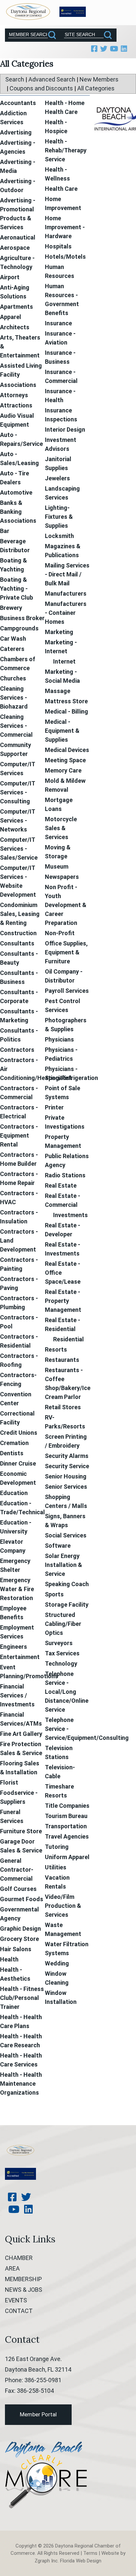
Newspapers (62, 877)
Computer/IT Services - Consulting (17, 792)
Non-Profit (60, 933)
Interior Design (65, 429)
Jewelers (57, 478)
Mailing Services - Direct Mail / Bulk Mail (67, 574)
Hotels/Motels (65, 257)
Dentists (12, 1453)
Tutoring (57, 1847)
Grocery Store (19, 1939)
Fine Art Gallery (21, 1734)
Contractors (17, 1050)
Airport (10, 277)
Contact (19, 2311)
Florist (9, 1782)
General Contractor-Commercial (17, 1870)
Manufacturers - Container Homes (66, 613)
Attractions (16, 405)
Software (58, 1546)
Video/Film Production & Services (63, 1906)
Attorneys (14, 395)
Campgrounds (19, 628)
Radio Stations (65, 1175)
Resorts (56, 1349)
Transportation (66, 1826)
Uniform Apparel (67, 1857)
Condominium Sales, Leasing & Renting (20, 914)
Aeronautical (18, 237)
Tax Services (62, 1653)
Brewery (11, 608)
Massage (58, 691)
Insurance (58, 323)
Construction (18, 933)
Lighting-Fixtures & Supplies (59, 517)
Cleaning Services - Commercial (16, 726)
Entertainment (20, 1657)
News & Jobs (24, 2290)
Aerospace (15, 248)
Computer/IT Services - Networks (17, 820)
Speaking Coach (67, 1584)
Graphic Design (20, 1929)
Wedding (57, 1963)
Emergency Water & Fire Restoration (17, 1589)
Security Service (67, 1466)
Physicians (59, 1039)
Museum (57, 866)
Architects (15, 327)
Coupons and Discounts (41, 88)
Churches (13, 678)
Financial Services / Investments (17, 1695)
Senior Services (66, 1487)
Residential (68, 1339)
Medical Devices (67, 750)
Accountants (18, 103)
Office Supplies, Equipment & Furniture (66, 952)
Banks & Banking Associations (18, 512)
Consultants (17, 943)
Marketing (59, 632)
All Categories (96, 88)
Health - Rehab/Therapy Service (66, 150)
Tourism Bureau (66, 1816)
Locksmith (59, 536)
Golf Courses (18, 1889)
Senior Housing (66, 1476)
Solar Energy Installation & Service (64, 1565)
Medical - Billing (67, 711)
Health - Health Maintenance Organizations (21, 2084)
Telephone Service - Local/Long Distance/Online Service (67, 1692)
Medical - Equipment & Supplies (62, 731)
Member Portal (38, 2414)
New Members (99, 79)
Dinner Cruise (18, 1463)
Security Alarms (67, 1456)
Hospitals (58, 246)
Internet (64, 661)
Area (12, 2268)
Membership (23, 2279)
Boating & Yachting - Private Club (17, 589)
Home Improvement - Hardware (65, 227)
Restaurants (62, 1360)
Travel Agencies (67, 1836)
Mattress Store (66, 701)
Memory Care (63, 770)
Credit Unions (19, 1433)
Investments (70, 1215)
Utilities (56, 1867)
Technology (61, 1664)
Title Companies (67, 1806)
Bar (5, 531)
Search (15, 79)
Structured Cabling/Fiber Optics (63, 1624)
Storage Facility (67, 1605)
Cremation (14, 1443)
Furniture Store (21, 1831)
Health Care (61, 189)
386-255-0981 (43, 2380)
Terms (90, 2553)
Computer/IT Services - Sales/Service (19, 849)
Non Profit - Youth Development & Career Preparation (66, 905)
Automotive (16, 492)
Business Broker (22, 618)
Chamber (19, 2258)
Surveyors (59, 1643)
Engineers (14, 1647)
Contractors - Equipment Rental (19, 1135)
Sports (54, 1594)
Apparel (11, 317)
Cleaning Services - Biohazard (14, 698)
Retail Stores (63, 1407)
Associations (18, 385)
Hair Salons (16, 1949)
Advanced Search (52, 79)
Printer (54, 1107)
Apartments (17, 307)
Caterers (12, 649)
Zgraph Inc (46, 2561)
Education (14, 1493)
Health (9, 1959)
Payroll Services (67, 991)
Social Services (66, 1535)
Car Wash (13, 639)
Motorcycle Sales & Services (61, 828)
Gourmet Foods (22, 1899)
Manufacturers (66, 593)
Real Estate (61, 1185)
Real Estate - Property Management (63, 1301)
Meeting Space (65, 760)
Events (16, 2300)
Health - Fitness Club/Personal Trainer (22, 1998)
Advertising (16, 132)
